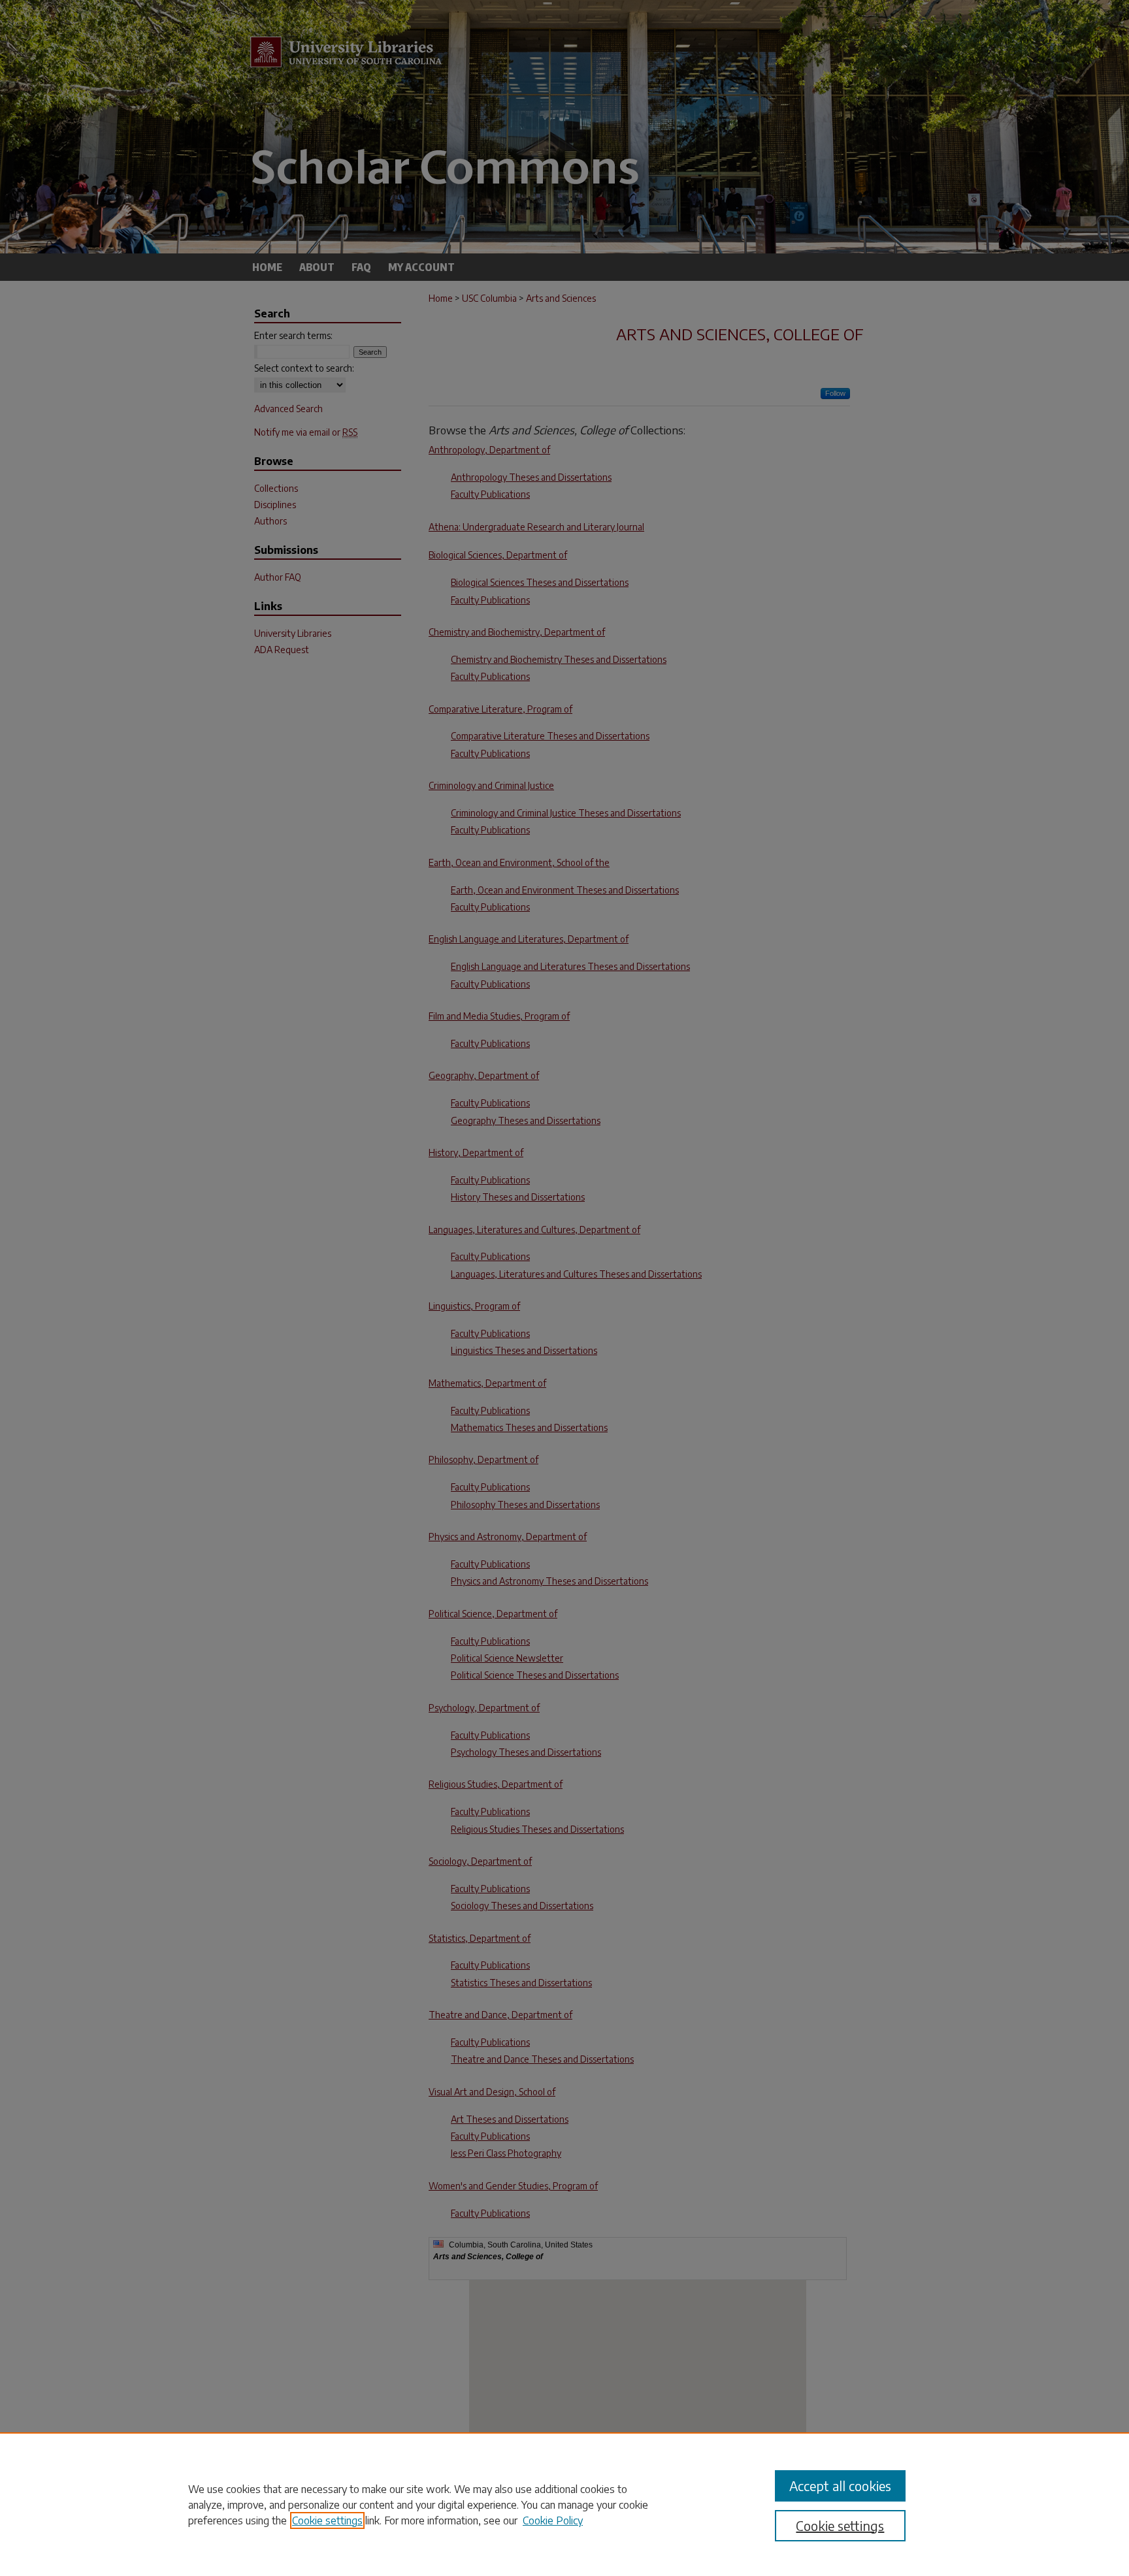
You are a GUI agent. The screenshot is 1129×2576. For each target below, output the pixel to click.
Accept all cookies (840, 2486)
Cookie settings (327, 2520)
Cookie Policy (553, 2520)
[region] (564, 2504)
